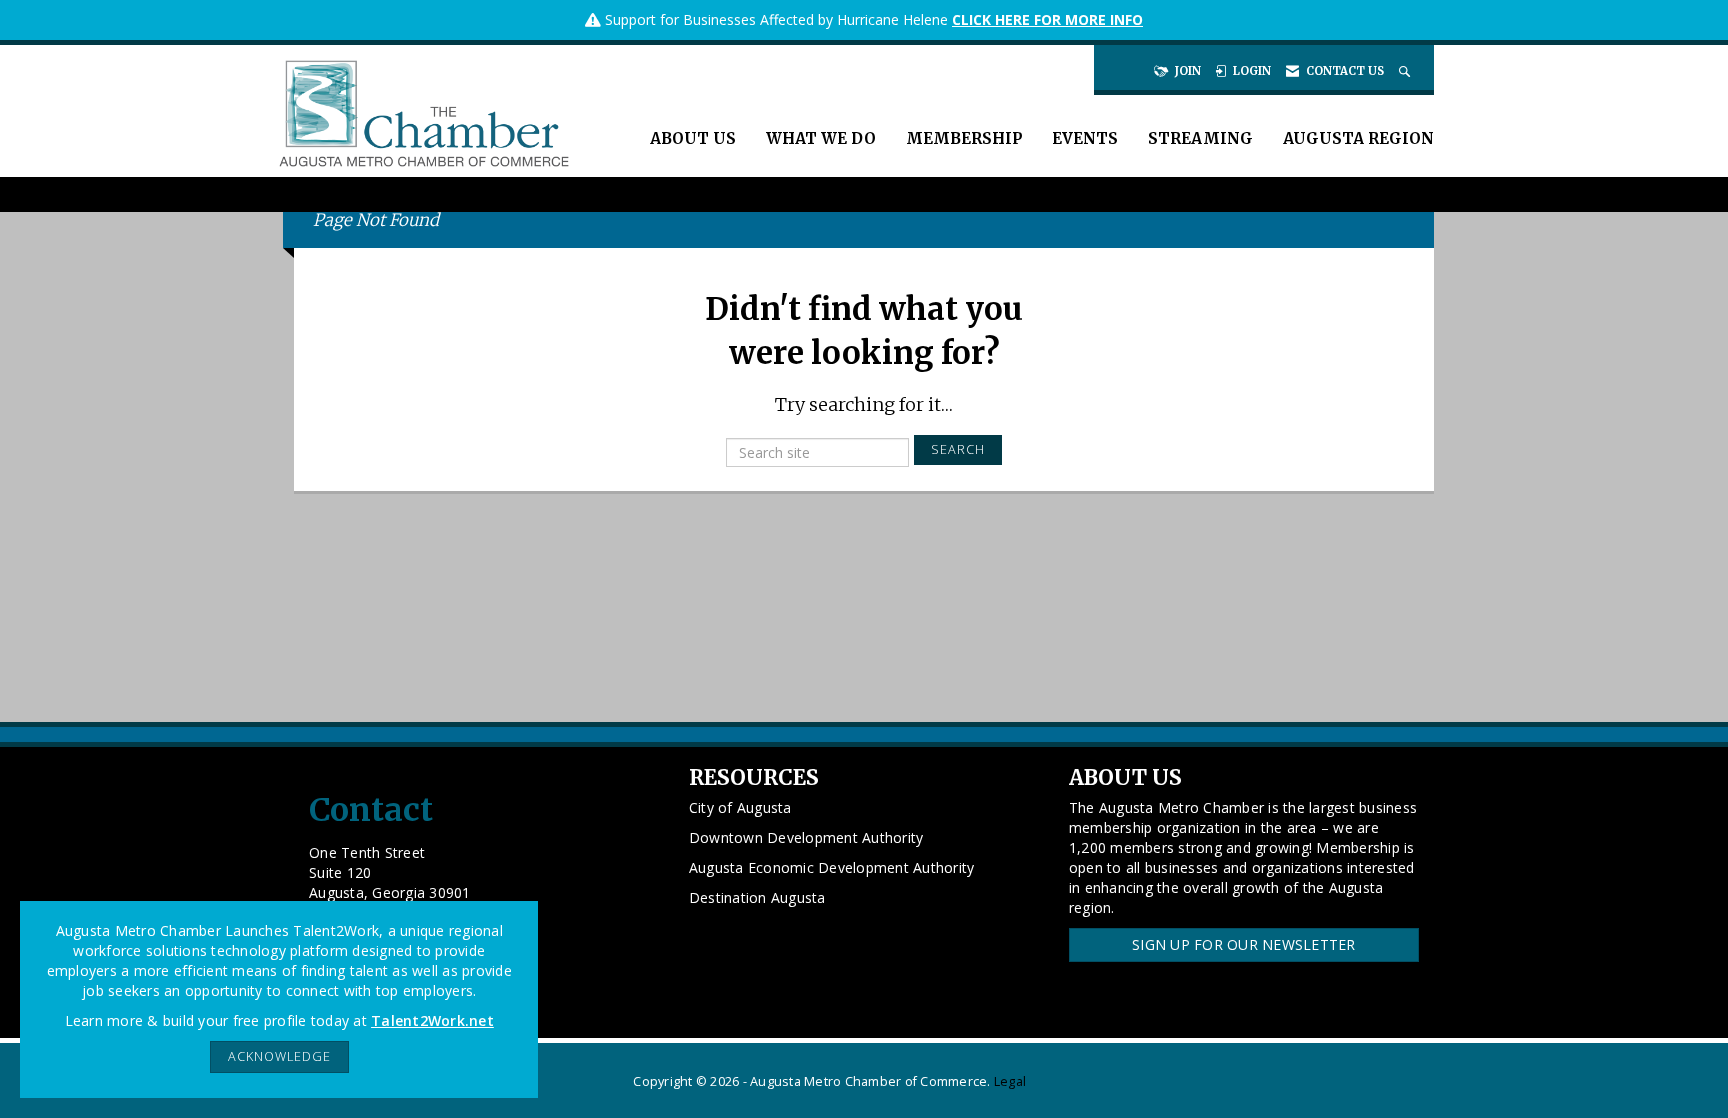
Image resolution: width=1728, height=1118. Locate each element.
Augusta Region (1358, 138)
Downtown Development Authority (806, 837)
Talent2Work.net (432, 1020)
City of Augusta (740, 807)
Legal (1010, 1081)
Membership (964, 138)
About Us (693, 138)
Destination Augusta (757, 897)
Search (958, 449)
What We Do (821, 138)
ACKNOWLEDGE (279, 1056)
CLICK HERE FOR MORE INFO (1047, 19)
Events (1085, 138)
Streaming (1200, 138)
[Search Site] (1406, 71)
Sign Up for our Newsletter (1244, 944)
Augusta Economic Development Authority (832, 867)
